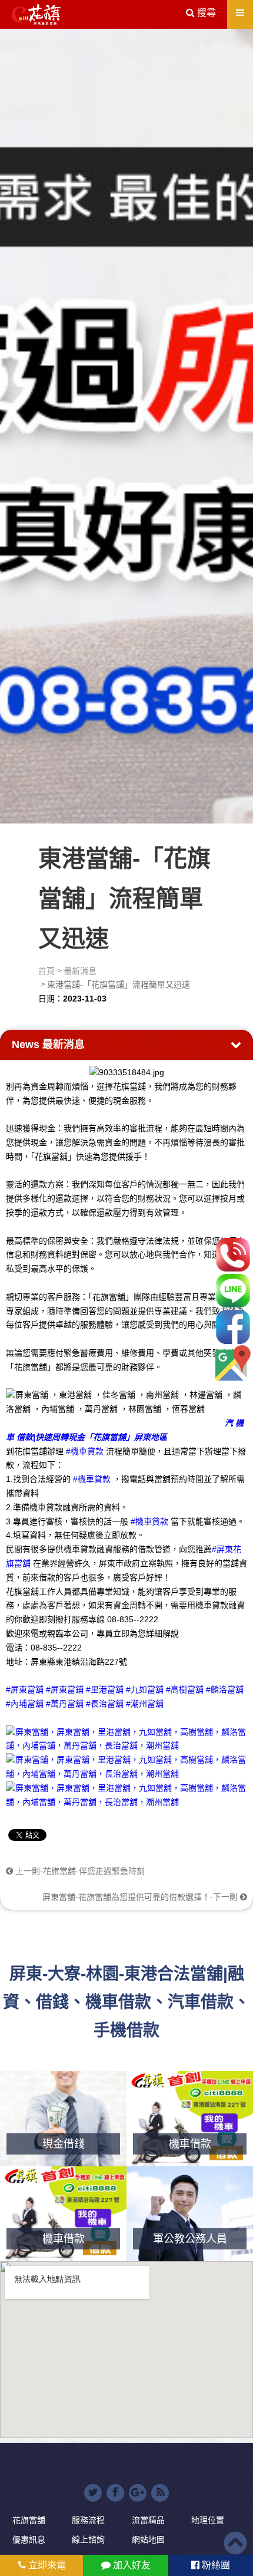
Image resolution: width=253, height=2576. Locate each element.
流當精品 (148, 2520)
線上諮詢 (88, 2539)
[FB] (233, 1327)
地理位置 (208, 2520)
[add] (233, 1363)
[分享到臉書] (115, 2493)
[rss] (160, 2493)
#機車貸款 (85, 1451)
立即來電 (46, 2565)
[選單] (240, 13)
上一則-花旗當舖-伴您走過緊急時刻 (79, 1871)
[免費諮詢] (233, 1255)
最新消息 (80, 971)
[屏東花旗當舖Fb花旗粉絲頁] (126, 1794)
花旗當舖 (29, 2520)
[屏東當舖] (126, 424)
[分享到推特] (93, 2493)
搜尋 (205, 13)
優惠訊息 (29, 2539)
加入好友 (131, 2565)
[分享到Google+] (138, 2493)
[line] (233, 1291)
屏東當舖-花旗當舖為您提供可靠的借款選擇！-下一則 (141, 1897)
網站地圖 (148, 2539)
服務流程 (88, 2520)
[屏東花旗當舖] (36, 15)
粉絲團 (215, 2565)
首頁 (46, 971)
